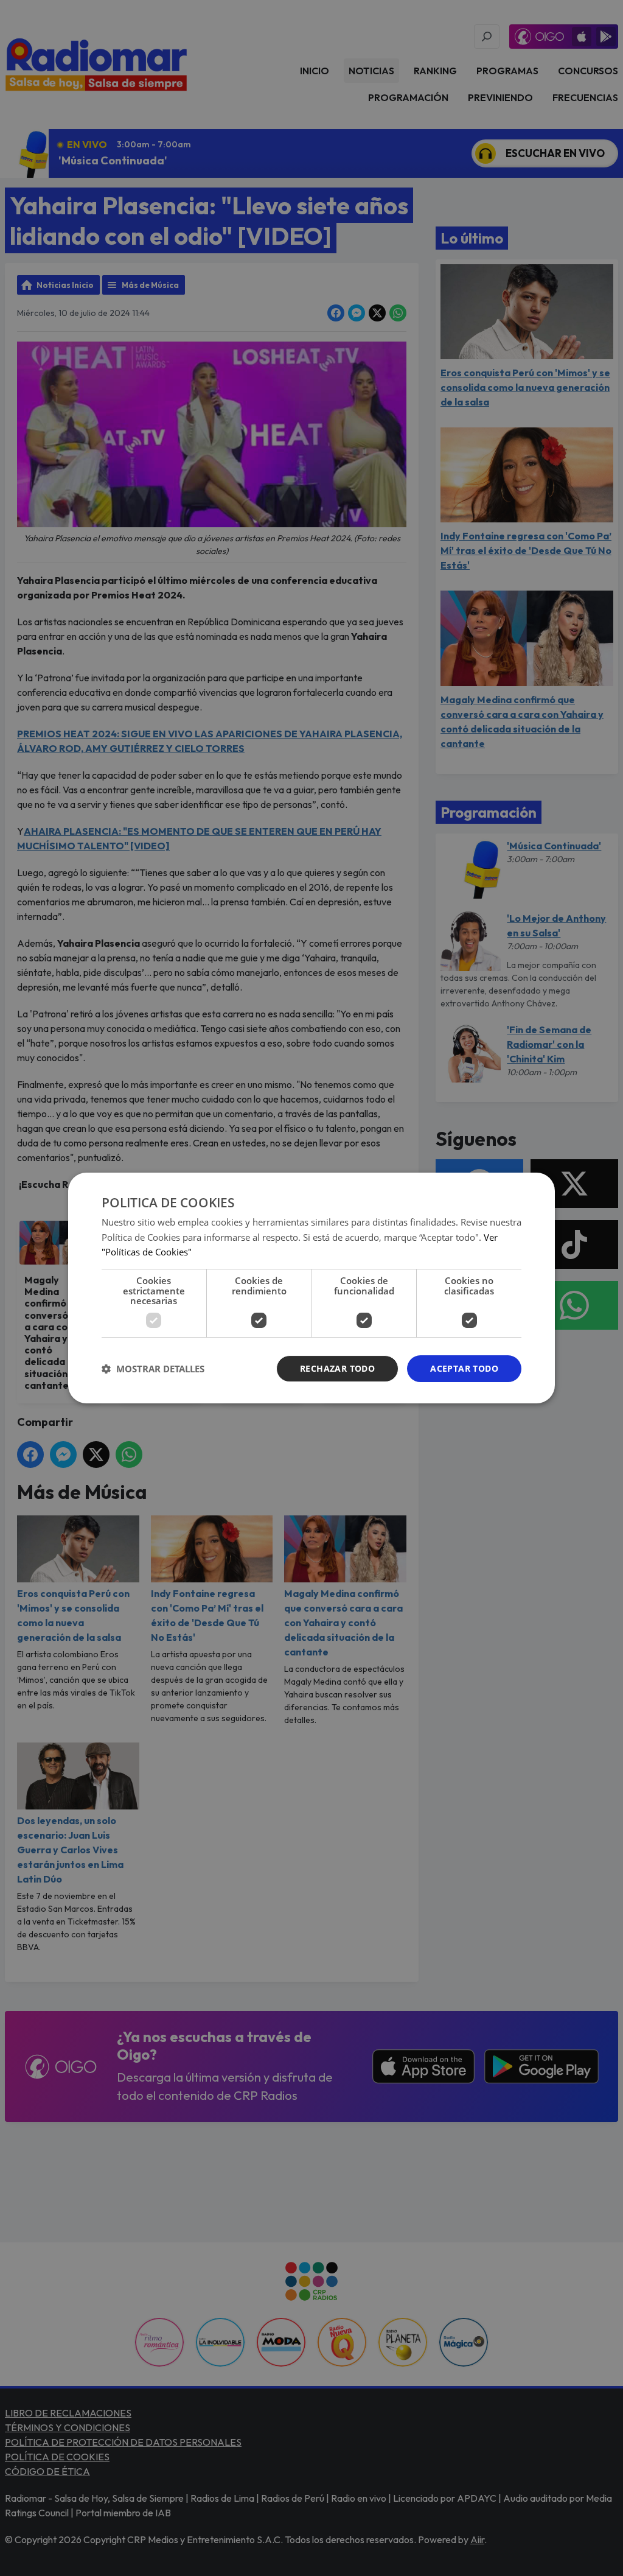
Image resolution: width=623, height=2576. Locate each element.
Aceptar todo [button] (464, 1368)
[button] (153, 1369)
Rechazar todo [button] (337, 1368)
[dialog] (311, 1288)
